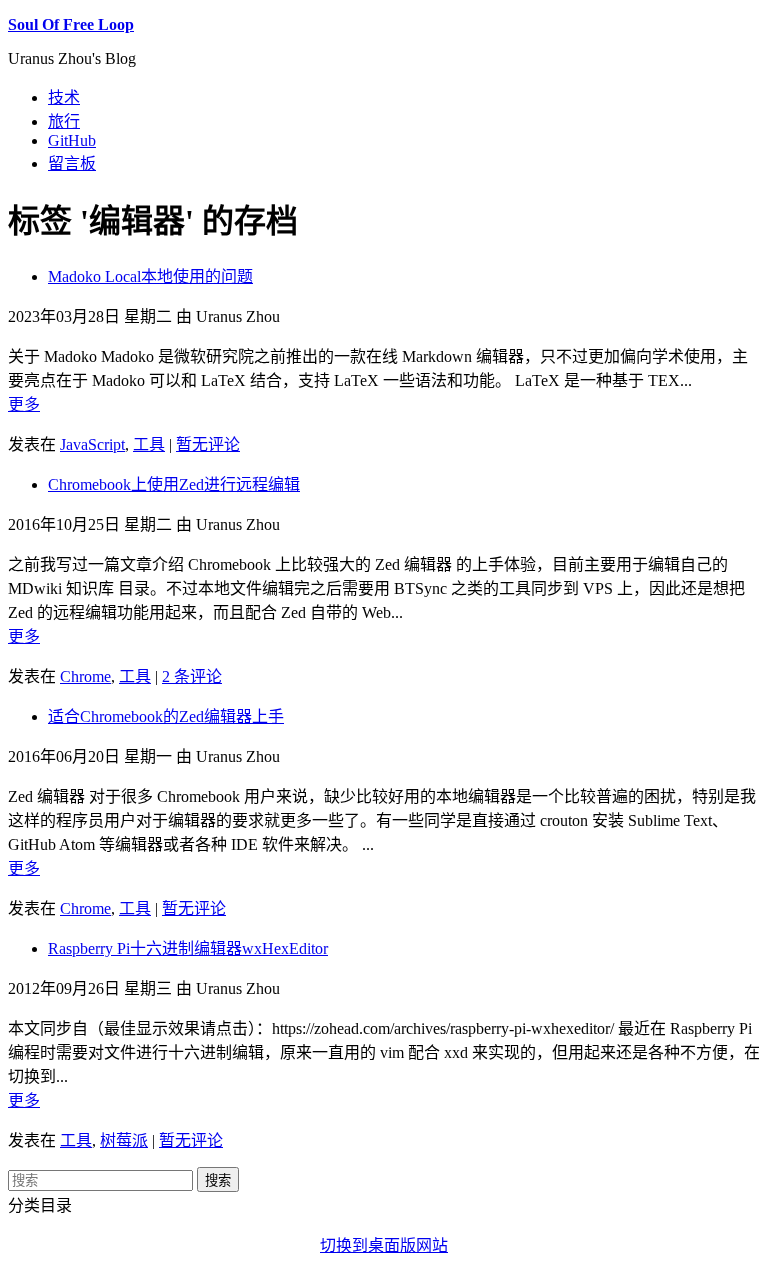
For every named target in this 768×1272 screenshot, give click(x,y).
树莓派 (124, 1140)
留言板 (72, 163)
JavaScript (92, 444)
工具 (149, 444)
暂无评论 (208, 444)
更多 (24, 404)
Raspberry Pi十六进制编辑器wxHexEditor (188, 948)
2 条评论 (192, 676)
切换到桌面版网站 (384, 1245)
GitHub (72, 140)
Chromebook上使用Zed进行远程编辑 (174, 484)
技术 (64, 97)
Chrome (85, 676)
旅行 (64, 121)
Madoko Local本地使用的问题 (150, 276)
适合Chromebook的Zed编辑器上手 (166, 716)
